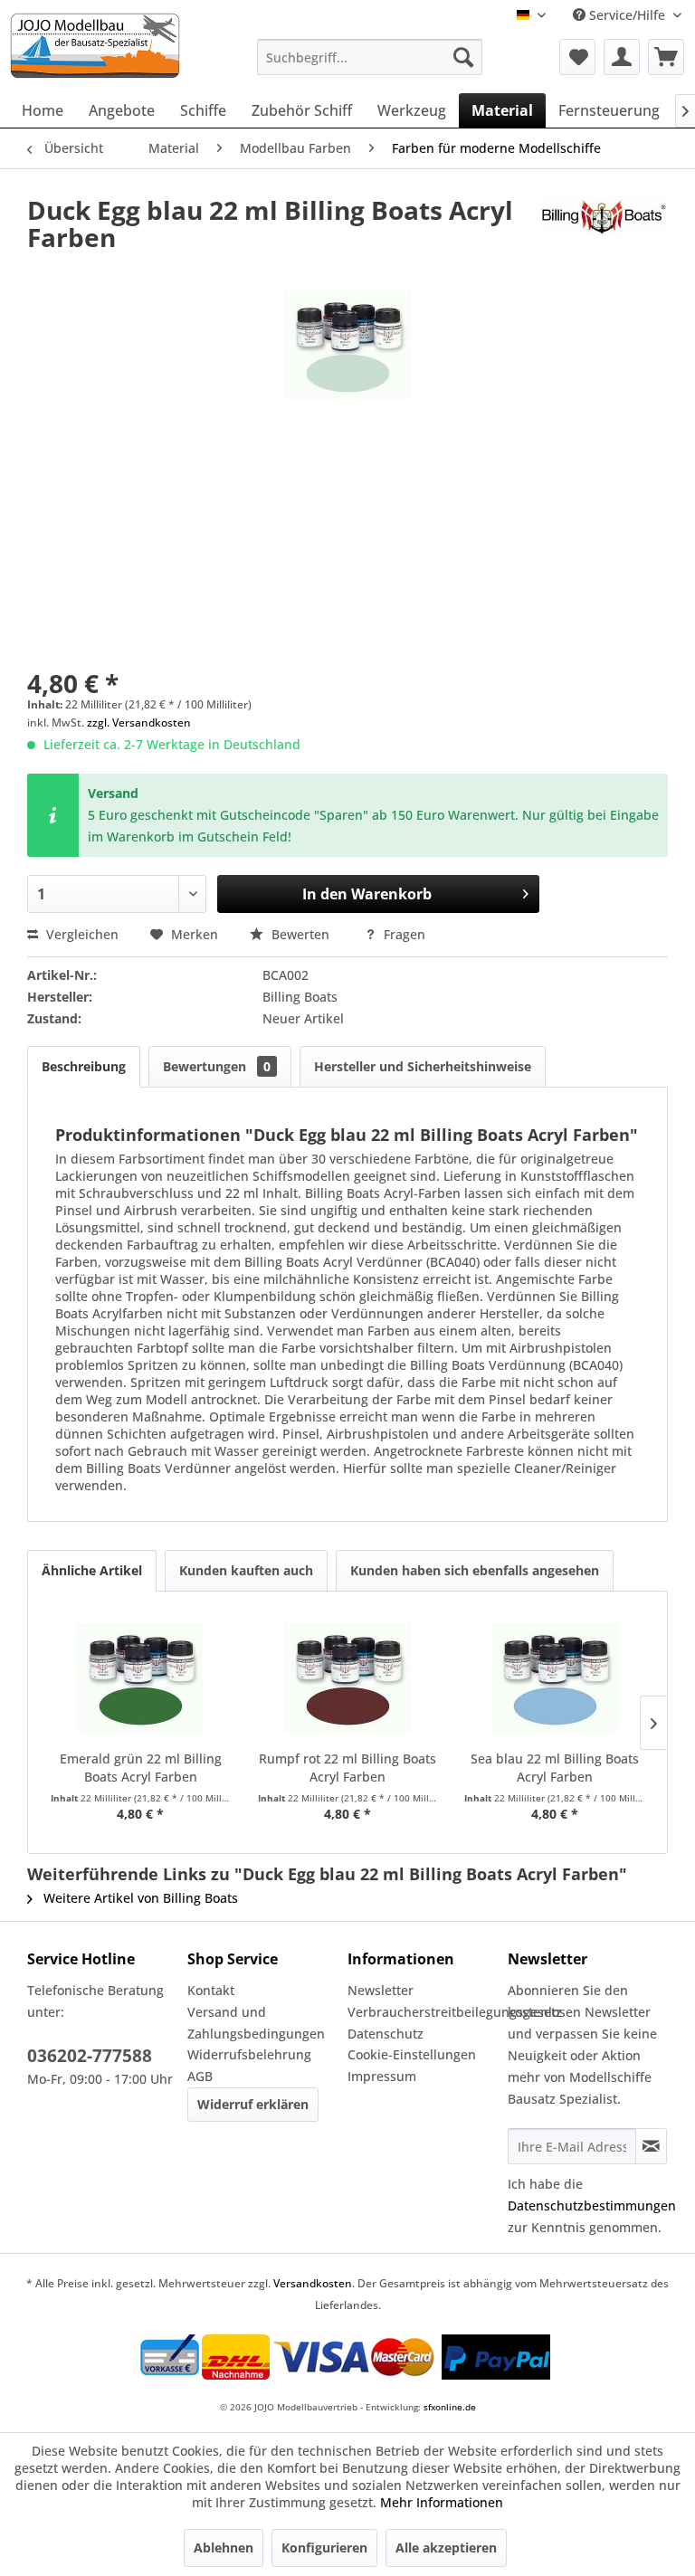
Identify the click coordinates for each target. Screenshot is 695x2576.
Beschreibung (84, 1066)
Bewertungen (217, 1066)
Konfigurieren (324, 2547)
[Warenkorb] (666, 57)
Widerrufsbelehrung (249, 2054)
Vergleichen (81, 934)
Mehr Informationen (442, 2502)
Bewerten (300, 934)
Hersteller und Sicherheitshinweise (423, 1066)
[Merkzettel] (577, 57)
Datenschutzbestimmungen (592, 2205)
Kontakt (211, 1990)
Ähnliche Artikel (92, 1570)
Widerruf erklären (253, 2104)
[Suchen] (463, 57)
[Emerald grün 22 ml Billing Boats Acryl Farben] (141, 1678)
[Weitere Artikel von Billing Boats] (604, 228)
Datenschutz (386, 2034)
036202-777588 (90, 2056)
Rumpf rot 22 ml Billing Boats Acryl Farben (347, 1768)
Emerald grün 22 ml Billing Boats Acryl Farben (141, 1768)
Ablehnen (224, 2547)
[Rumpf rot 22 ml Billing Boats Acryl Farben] (348, 1678)
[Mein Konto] (622, 57)
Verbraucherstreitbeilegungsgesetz (423, 2012)
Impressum (382, 2076)
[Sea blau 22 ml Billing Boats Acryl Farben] (554, 1678)
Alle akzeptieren (446, 2547)
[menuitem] (370, 57)
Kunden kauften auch (246, 1570)
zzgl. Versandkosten (139, 722)
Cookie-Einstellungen (412, 2054)
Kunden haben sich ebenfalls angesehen (475, 1570)
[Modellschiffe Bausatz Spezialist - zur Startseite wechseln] (126, 46)
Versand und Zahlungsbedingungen (256, 2023)
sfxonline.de (450, 2407)
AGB (200, 2076)
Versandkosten (313, 2283)
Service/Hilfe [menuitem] (627, 15)
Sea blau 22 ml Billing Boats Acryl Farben (555, 1768)
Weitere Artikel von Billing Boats (139, 1898)
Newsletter (381, 1990)
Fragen (403, 934)
